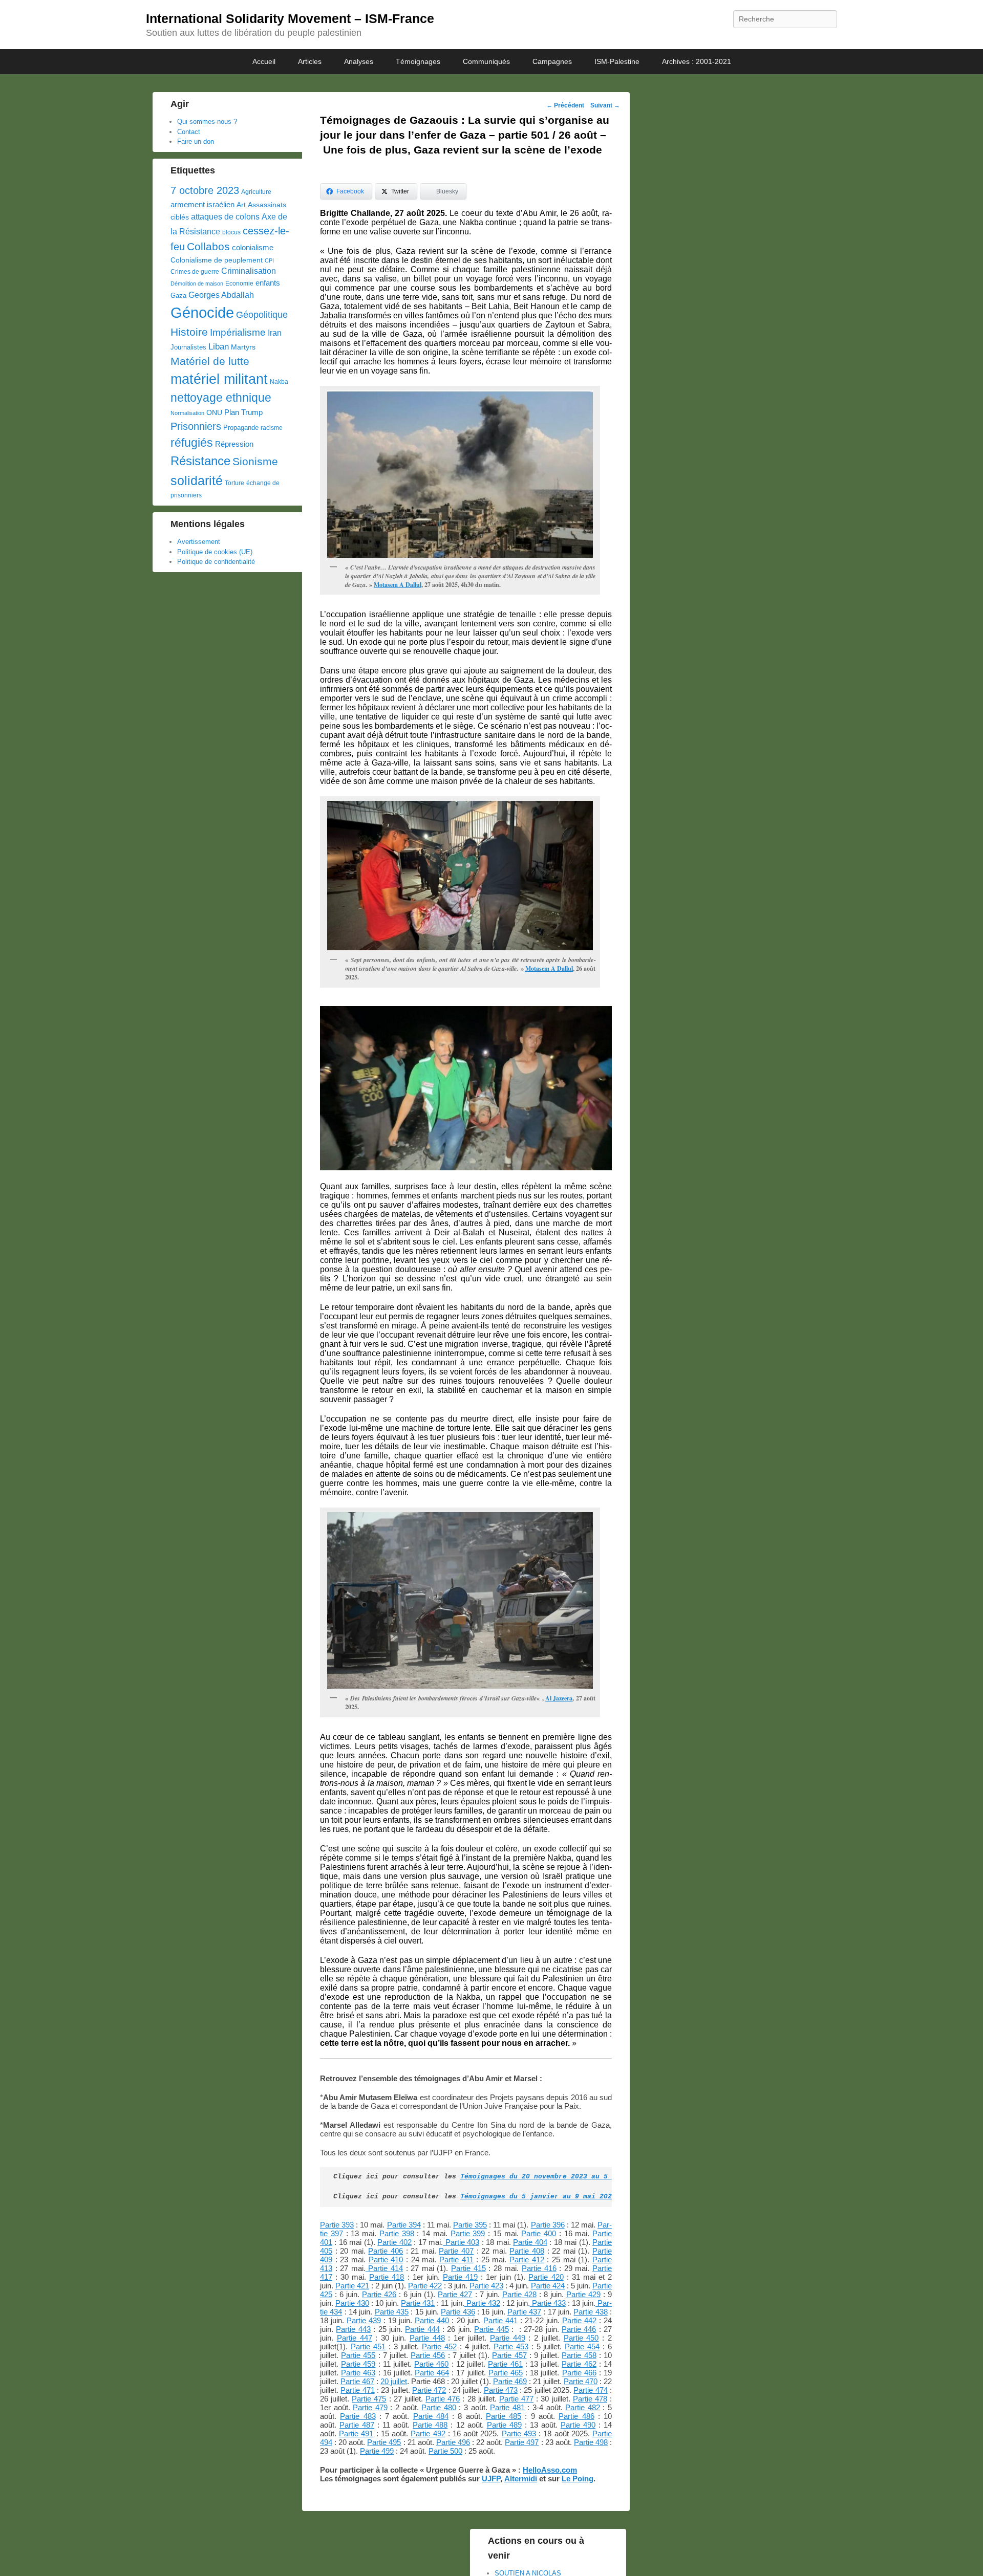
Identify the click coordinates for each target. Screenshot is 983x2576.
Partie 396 (548, 2225)
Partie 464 (432, 2373)
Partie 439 (364, 2320)
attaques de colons (225, 216)
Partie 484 (431, 2416)
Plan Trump (243, 412)
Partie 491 (356, 2433)
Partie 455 (358, 2355)
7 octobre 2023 (205, 190)
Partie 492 (428, 2433)
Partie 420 (546, 2277)
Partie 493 (519, 2433)
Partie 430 (352, 2303)
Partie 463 (358, 2373)
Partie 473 (501, 2390)
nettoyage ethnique (221, 398)
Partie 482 (583, 2407)
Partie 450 (581, 2338)
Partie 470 (581, 2381)
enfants (268, 283)
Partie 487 (357, 2425)
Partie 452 (439, 2346)
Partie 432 (482, 2303)
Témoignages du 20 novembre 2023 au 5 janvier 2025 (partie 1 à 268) (595, 2177)
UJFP (491, 2479)
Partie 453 (511, 2346)
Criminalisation (249, 271)
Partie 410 (386, 2260)
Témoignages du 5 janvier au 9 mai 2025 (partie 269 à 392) (577, 2197)
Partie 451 (368, 2346)
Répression (234, 444)
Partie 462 (579, 2364)
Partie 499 (377, 2451)
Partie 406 (386, 2251)
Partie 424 (548, 2286)
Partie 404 (530, 2242)
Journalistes (188, 347)
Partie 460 (431, 2364)
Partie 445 (491, 2329)
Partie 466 (579, 2373)
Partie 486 (576, 2416)
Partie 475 (369, 2399)
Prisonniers (196, 426)
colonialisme (253, 247)
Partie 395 (470, 2225)
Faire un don (196, 141)
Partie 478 (590, 2399)
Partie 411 (456, 2260)
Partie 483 (358, 2416)
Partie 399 (468, 2233)
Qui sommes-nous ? (207, 122)
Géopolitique (262, 315)
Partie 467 (357, 2381)
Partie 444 (422, 2329)
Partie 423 (486, 2286)
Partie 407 (456, 2251)
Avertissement (199, 542)
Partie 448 (427, 2338)
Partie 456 (428, 2355)
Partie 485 (504, 2416)
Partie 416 (539, 2268)
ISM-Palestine (617, 61)
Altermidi (521, 2479)
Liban (219, 346)
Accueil (264, 61)
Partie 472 (429, 2390)
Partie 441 (500, 2320)
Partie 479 (370, 2407)
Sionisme (255, 461)
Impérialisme (238, 332)
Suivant (605, 105)
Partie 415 (468, 2268)
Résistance (200, 461)
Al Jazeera (559, 1698)
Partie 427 (455, 2294)
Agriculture (256, 192)
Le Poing (578, 2479)
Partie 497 (522, 2442)
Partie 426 (379, 2294)
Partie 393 (337, 2225)
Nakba (279, 382)
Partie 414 (384, 2268)
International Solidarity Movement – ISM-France (290, 18)
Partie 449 (508, 2338)
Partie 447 (355, 2338)
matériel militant (219, 379)
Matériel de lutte (210, 361)
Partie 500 (445, 2451)
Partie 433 (548, 2303)
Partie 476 (443, 2399)
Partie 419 (460, 2277)
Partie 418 (387, 2277)
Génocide (202, 312)
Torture (234, 483)
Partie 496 (453, 2442)
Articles (310, 61)
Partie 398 (397, 2233)
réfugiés (192, 443)
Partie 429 (583, 2294)
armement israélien (202, 204)
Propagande (241, 428)
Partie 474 (590, 2390)
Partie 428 (519, 2294)
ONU (214, 413)
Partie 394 (404, 2225)
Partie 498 (591, 2442)
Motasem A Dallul (398, 585)
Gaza (178, 296)
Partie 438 (590, 2312)
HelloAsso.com (550, 2470)
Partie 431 (418, 2303)
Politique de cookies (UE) (215, 552)
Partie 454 (582, 2346)
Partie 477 (516, 2399)
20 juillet (394, 2381)
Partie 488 (430, 2425)
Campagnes (552, 61)
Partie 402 (394, 2242)
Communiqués (486, 61)
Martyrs (243, 347)
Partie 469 (510, 2381)
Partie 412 (527, 2260)
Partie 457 (509, 2355)
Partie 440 (432, 2320)
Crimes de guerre (195, 272)
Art (241, 205)
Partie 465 (506, 2373)
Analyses (359, 61)
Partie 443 (353, 2329)
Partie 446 (579, 2329)
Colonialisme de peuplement (217, 260)
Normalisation (187, 413)
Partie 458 (579, 2355)
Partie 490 (578, 2425)
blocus (231, 232)
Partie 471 (357, 2390)
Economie (239, 283)
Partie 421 (352, 2286)
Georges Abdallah (221, 295)
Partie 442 (579, 2320)
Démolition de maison (197, 283)
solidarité (197, 481)
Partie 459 (358, 2364)
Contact (189, 132)
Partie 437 (524, 2312)
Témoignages (418, 61)
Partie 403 (461, 2242)
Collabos (208, 246)
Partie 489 (504, 2425)
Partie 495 (384, 2442)
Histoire (189, 332)
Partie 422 (425, 2286)
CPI (269, 260)
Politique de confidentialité (216, 562)
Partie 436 (458, 2312)
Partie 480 (439, 2407)
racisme (272, 428)
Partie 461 (505, 2364)
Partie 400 (539, 2233)
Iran (275, 333)
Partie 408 (527, 2251)
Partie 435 (392, 2312)
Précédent (565, 105)
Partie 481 (507, 2407)
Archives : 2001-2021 (697, 61)
